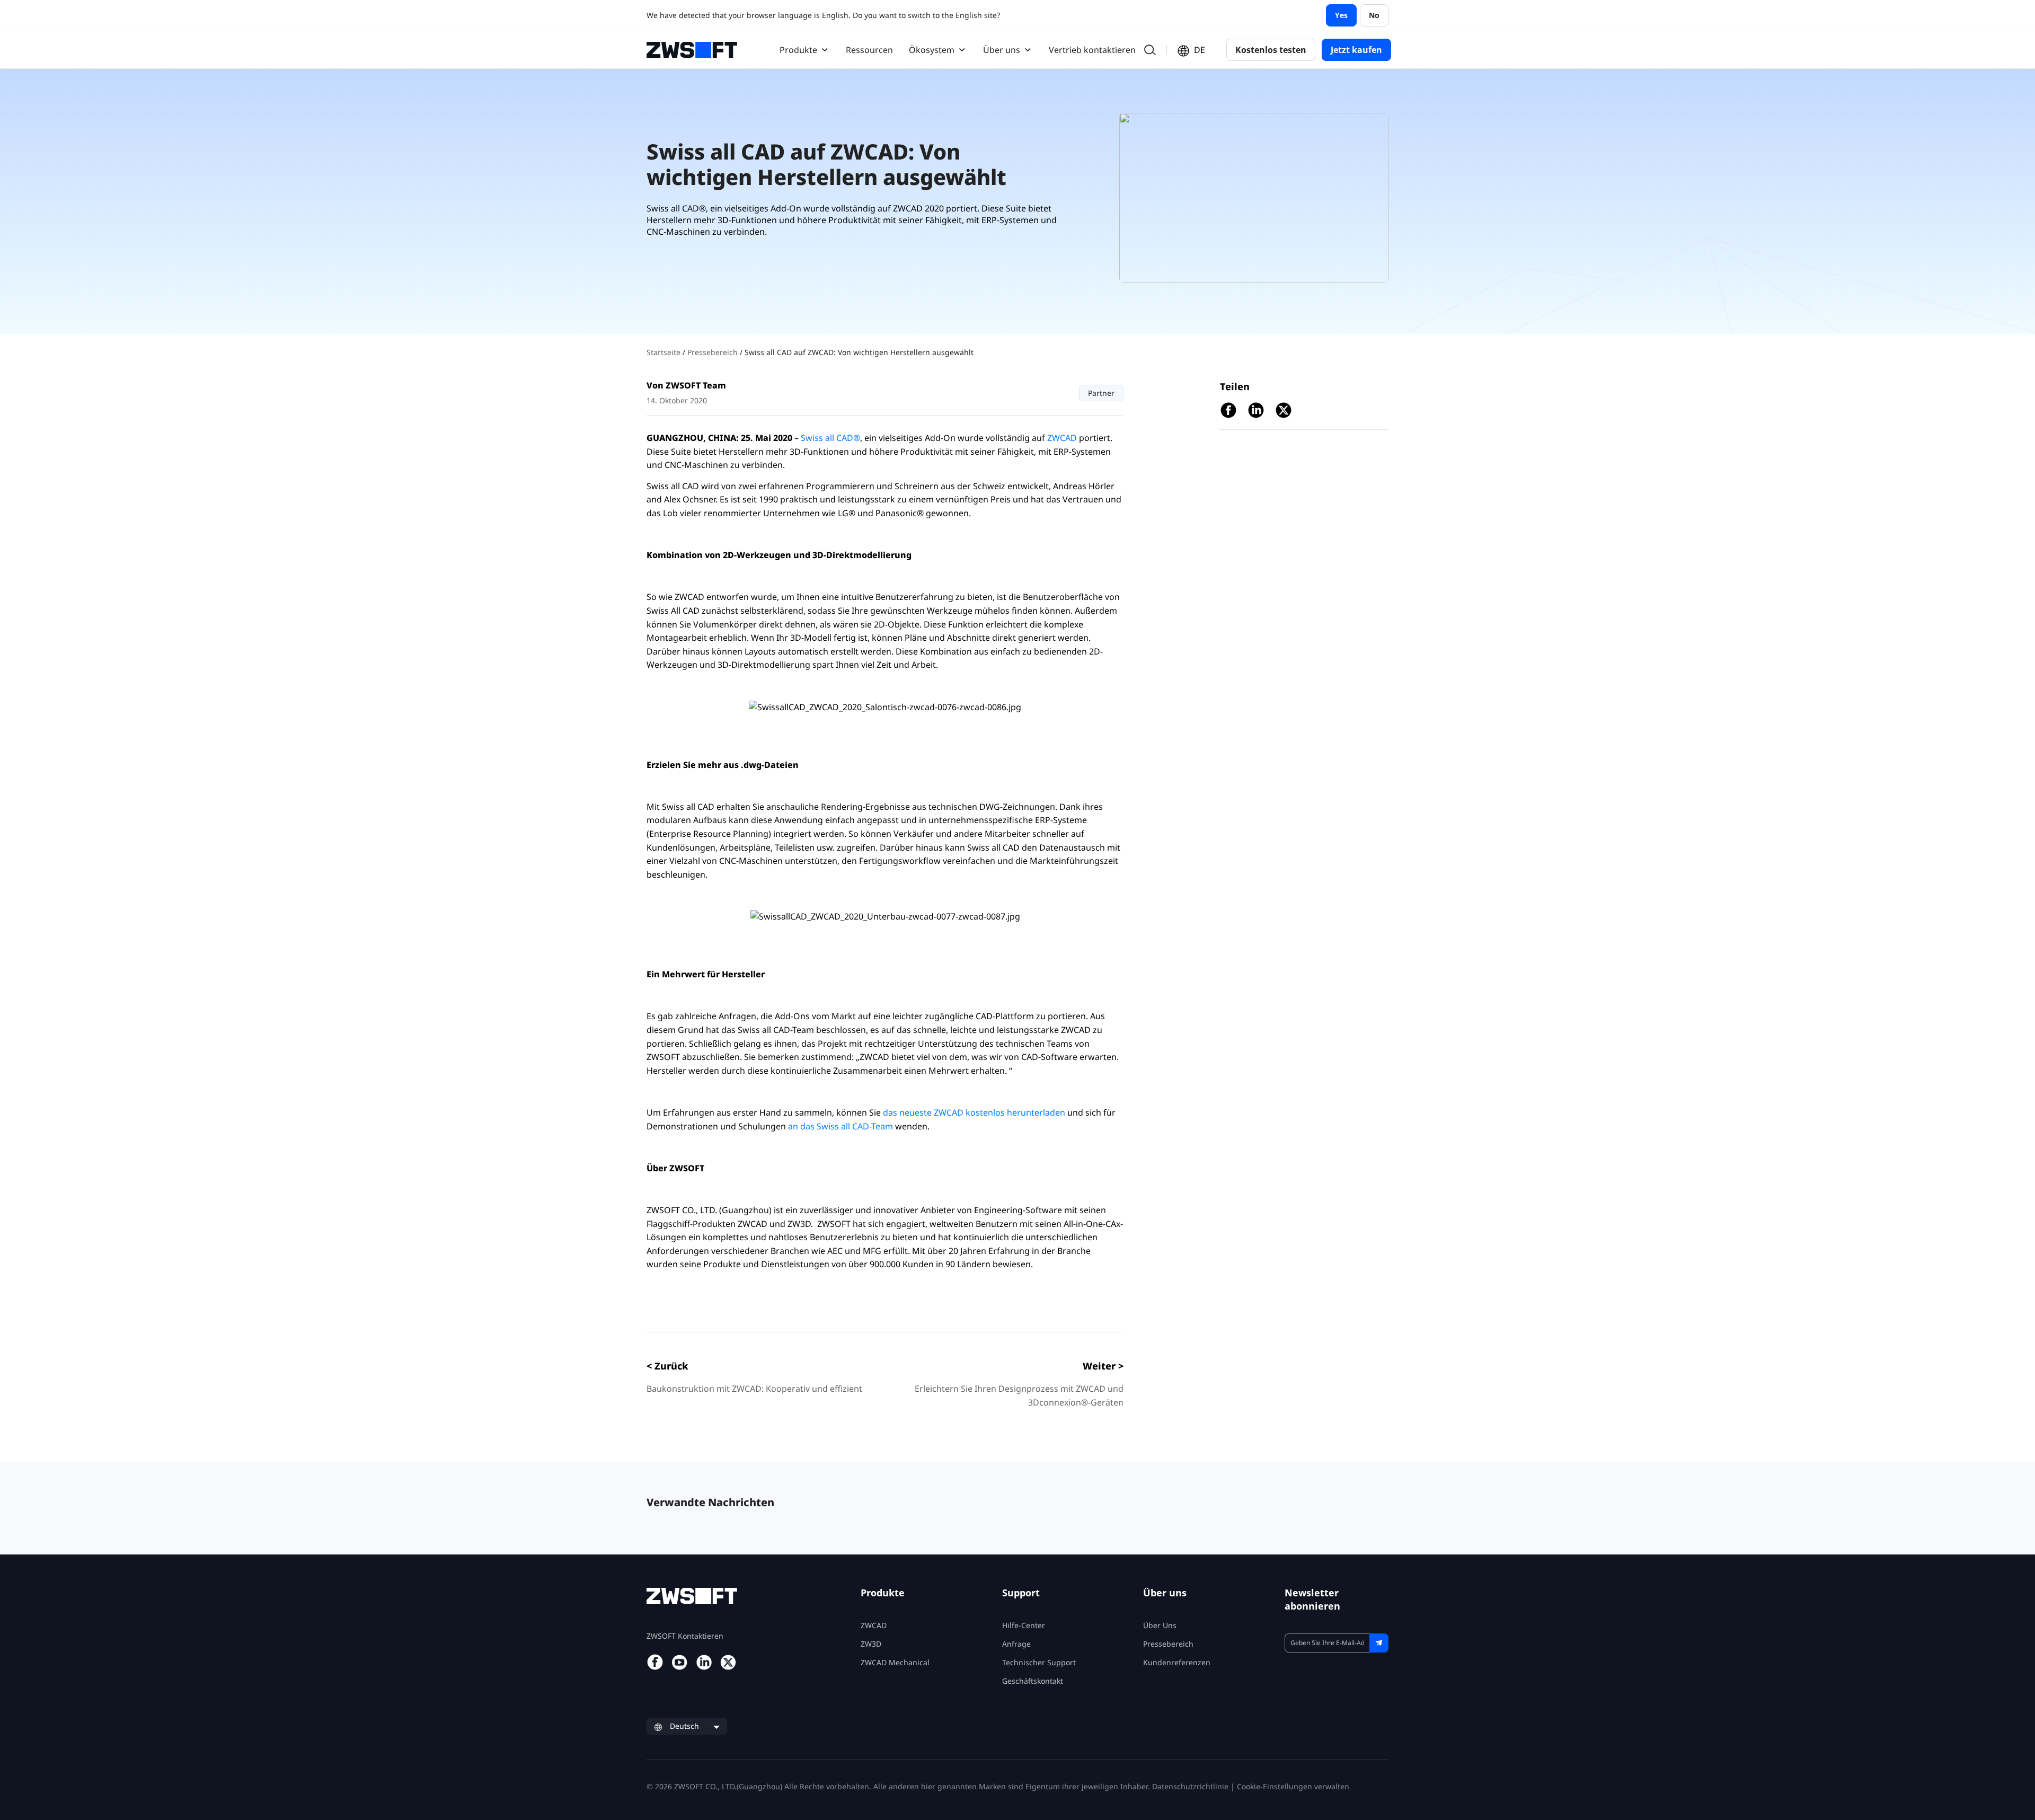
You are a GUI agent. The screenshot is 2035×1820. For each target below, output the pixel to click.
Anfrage (1016, 1644)
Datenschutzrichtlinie (1190, 1786)
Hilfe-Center (1024, 1625)
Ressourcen (869, 50)
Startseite (665, 352)
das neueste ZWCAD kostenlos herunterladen (974, 1112)
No (1374, 15)
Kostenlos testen (1271, 50)
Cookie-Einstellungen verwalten (1293, 1786)
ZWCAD (1062, 438)
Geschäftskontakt (1033, 1681)
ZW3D (871, 1644)
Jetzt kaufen (1356, 50)
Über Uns (1160, 1625)
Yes (1341, 15)
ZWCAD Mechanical (895, 1662)
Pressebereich (714, 352)
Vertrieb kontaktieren (1092, 50)
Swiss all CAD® (830, 438)
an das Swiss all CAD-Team (840, 1126)
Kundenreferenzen (1177, 1662)
